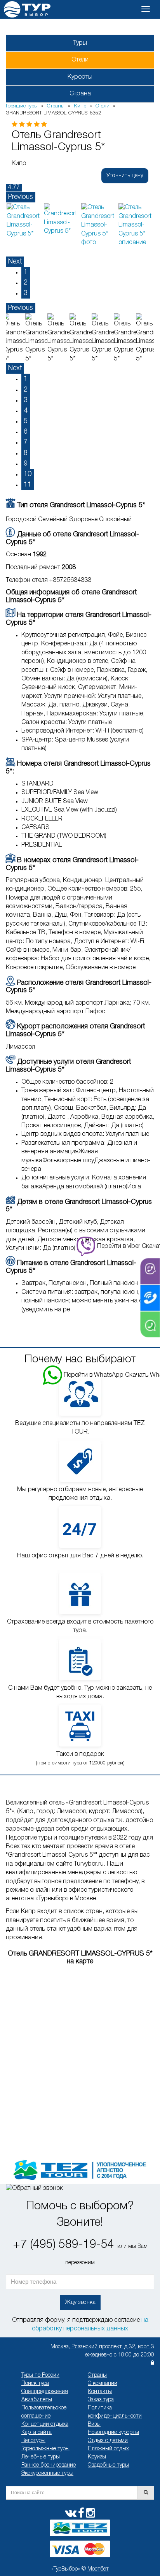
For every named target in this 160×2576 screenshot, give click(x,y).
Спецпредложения (45, 2392)
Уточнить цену (125, 176)
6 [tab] (26, 432)
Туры (80, 43)
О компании (103, 2384)
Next (15, 262)
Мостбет (98, 2569)
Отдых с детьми (108, 2441)
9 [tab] (26, 464)
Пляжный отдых (108, 2449)
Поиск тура (35, 2384)
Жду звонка (80, 2302)
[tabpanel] (24, 221)
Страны (97, 2375)
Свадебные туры (108, 2465)
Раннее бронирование (49, 2465)
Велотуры (33, 2441)
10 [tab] (28, 474)
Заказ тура (101, 2400)
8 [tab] (26, 453)
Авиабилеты (37, 2400)
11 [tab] (28, 485)
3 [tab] (26, 293)
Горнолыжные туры (45, 2449)
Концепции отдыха (45, 2424)
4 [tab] (26, 411)
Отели (80, 60)
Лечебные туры (41, 2457)
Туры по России (40, 2375)
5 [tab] (26, 421)
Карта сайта (37, 2433)
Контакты (100, 2392)
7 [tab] (26, 442)
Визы (94, 2424)
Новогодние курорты (113, 2433)
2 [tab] (26, 283)
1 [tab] (26, 272)
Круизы (97, 2457)
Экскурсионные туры (47, 2473)
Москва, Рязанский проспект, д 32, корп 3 (102, 2347)
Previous (21, 197)
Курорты (80, 77)
